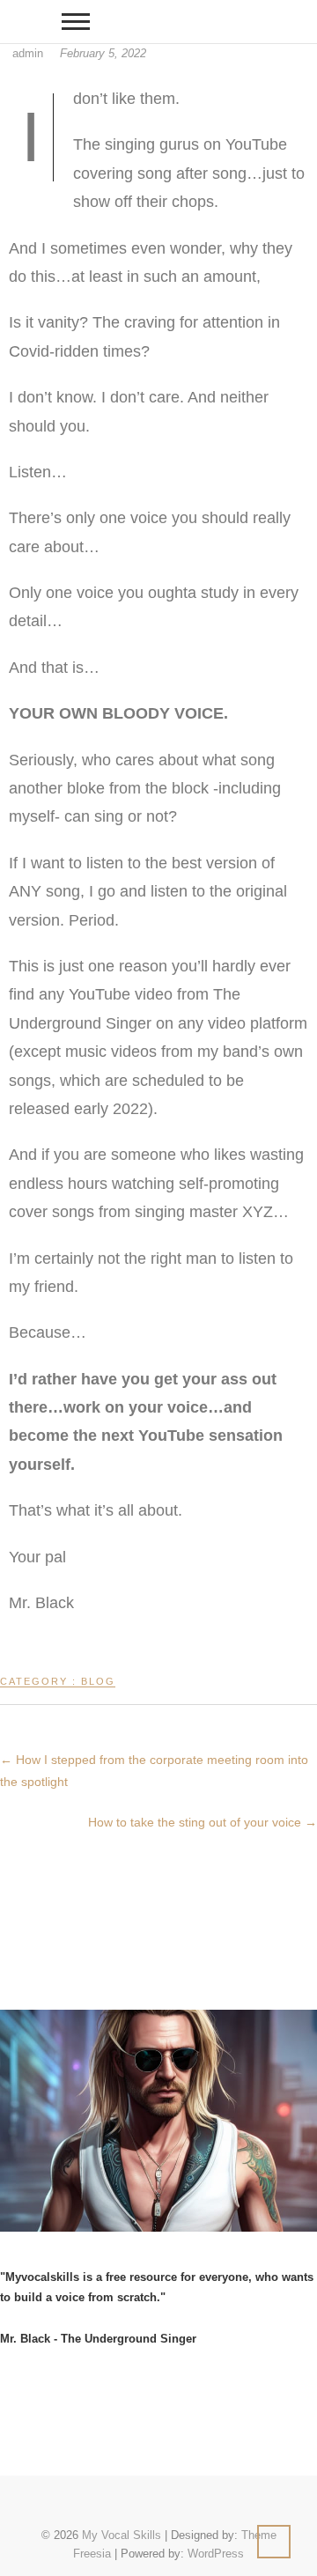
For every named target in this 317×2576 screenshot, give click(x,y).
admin (28, 53)
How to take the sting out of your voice (203, 1822)
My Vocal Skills (122, 2535)
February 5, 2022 (103, 53)
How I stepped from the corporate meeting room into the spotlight (154, 1771)
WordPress (216, 2554)
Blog (98, 1681)
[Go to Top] (274, 2542)
